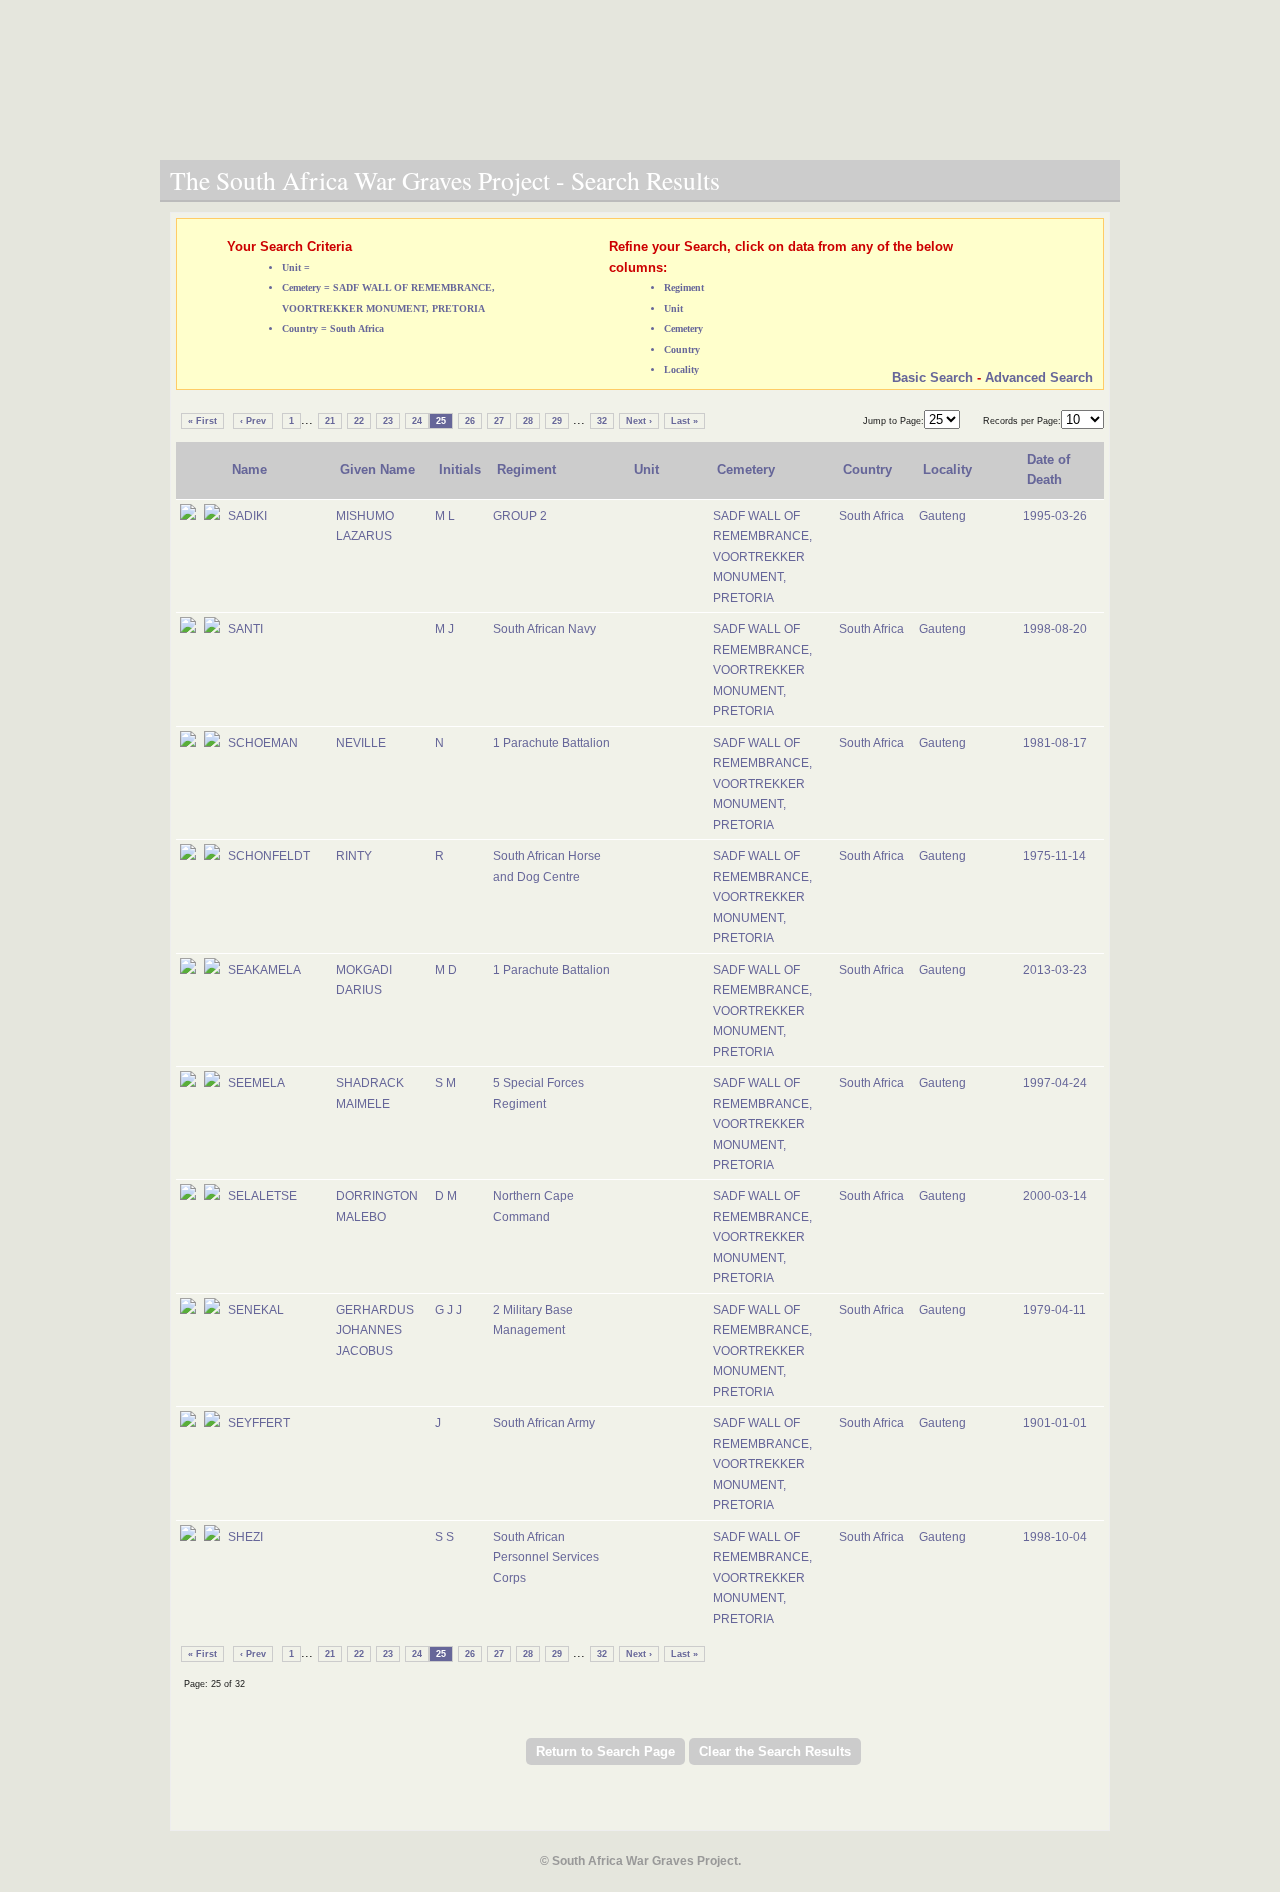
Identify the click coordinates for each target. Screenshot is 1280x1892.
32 (602, 421)
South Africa (871, 516)
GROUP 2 (520, 516)
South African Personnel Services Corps (546, 1557)
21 (330, 421)
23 (388, 421)
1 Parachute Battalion (551, 743)
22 (359, 421)
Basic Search (932, 377)
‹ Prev (253, 421)
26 (470, 421)
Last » (684, 421)
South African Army (544, 1423)
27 (499, 421)
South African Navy (544, 629)
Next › (639, 421)
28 (528, 421)
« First (202, 421)
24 (417, 421)
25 (441, 421)
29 (557, 421)
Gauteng (942, 516)
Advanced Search (1039, 377)
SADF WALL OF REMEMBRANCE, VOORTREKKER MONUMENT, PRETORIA (762, 557)
